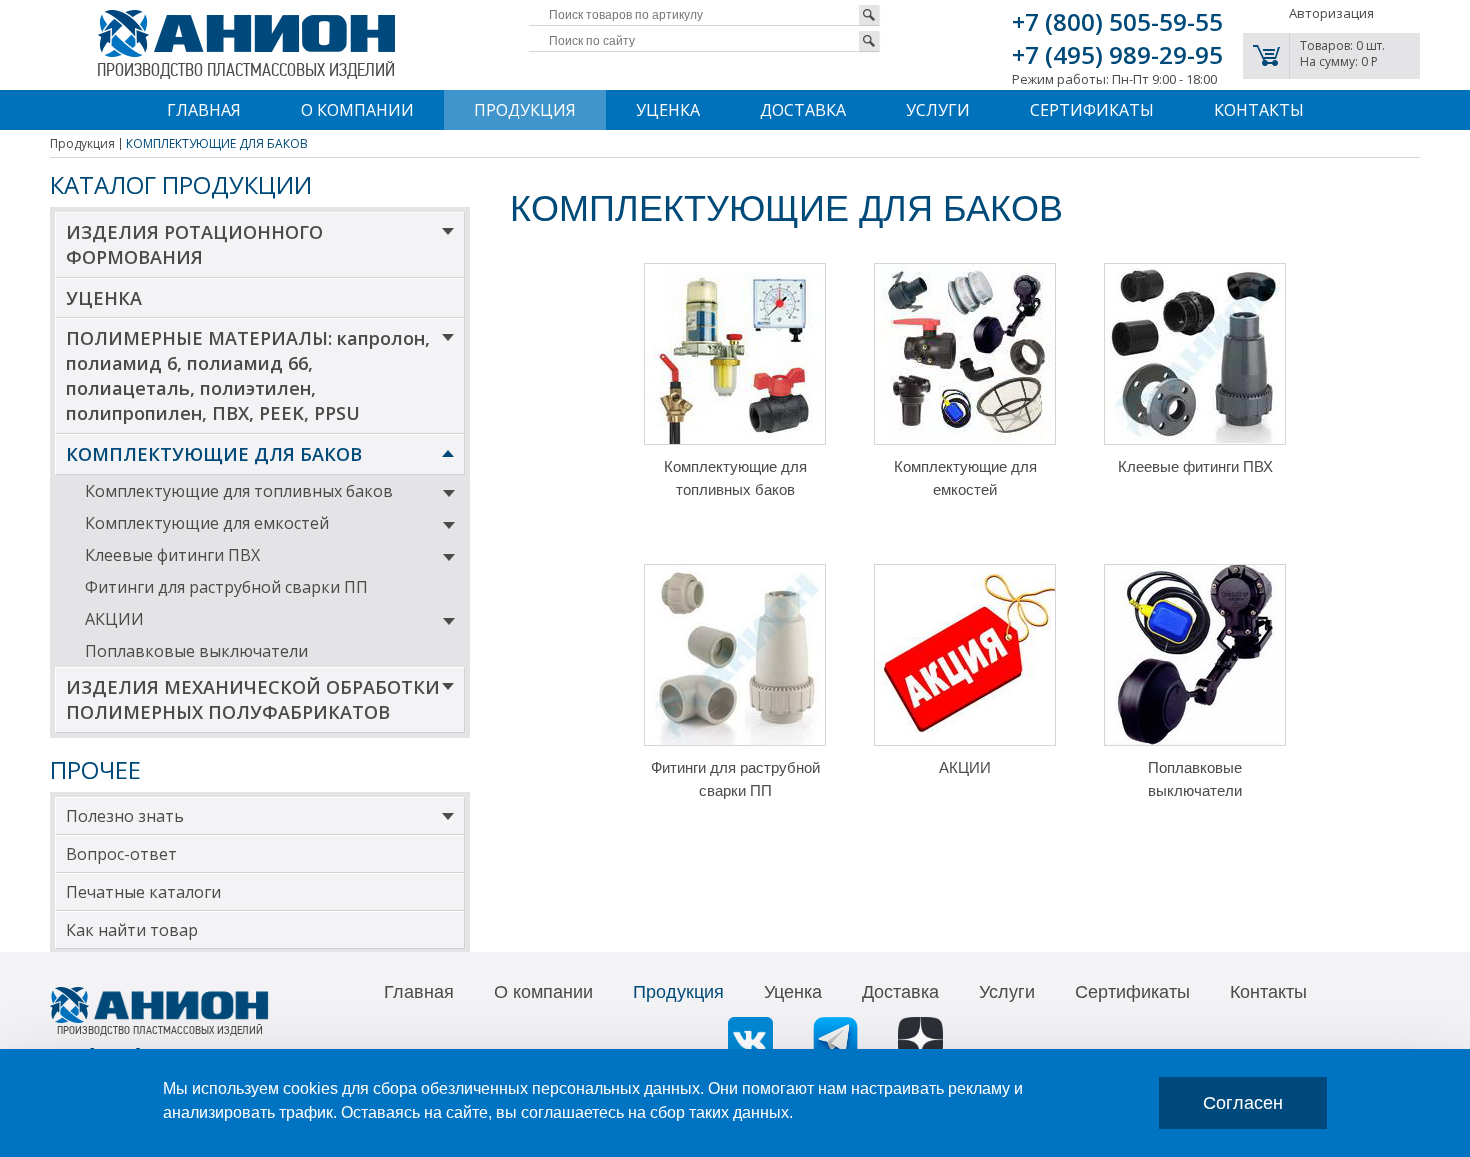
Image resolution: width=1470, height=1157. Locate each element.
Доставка (803, 110)
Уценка (668, 110)
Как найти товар (132, 930)
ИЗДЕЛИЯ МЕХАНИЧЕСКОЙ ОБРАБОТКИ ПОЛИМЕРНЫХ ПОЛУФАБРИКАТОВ (253, 699)
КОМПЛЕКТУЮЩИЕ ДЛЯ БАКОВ (214, 454)
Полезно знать (125, 816)
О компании (357, 110)
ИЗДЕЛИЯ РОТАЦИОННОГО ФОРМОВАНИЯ (194, 244)
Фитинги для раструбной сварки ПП (226, 587)
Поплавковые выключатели (196, 651)
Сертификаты (1092, 110)
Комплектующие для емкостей (207, 523)
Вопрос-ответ (121, 854)
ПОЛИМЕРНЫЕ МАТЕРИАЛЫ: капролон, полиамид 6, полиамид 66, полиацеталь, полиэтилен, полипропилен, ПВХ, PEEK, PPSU (248, 375)
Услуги (938, 110)
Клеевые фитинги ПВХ (172, 555)
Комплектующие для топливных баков (239, 491)
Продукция (525, 110)
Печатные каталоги (143, 892)
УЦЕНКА (104, 298)
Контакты (1259, 110)
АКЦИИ (114, 619)
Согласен (1243, 1103)
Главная (204, 110)
